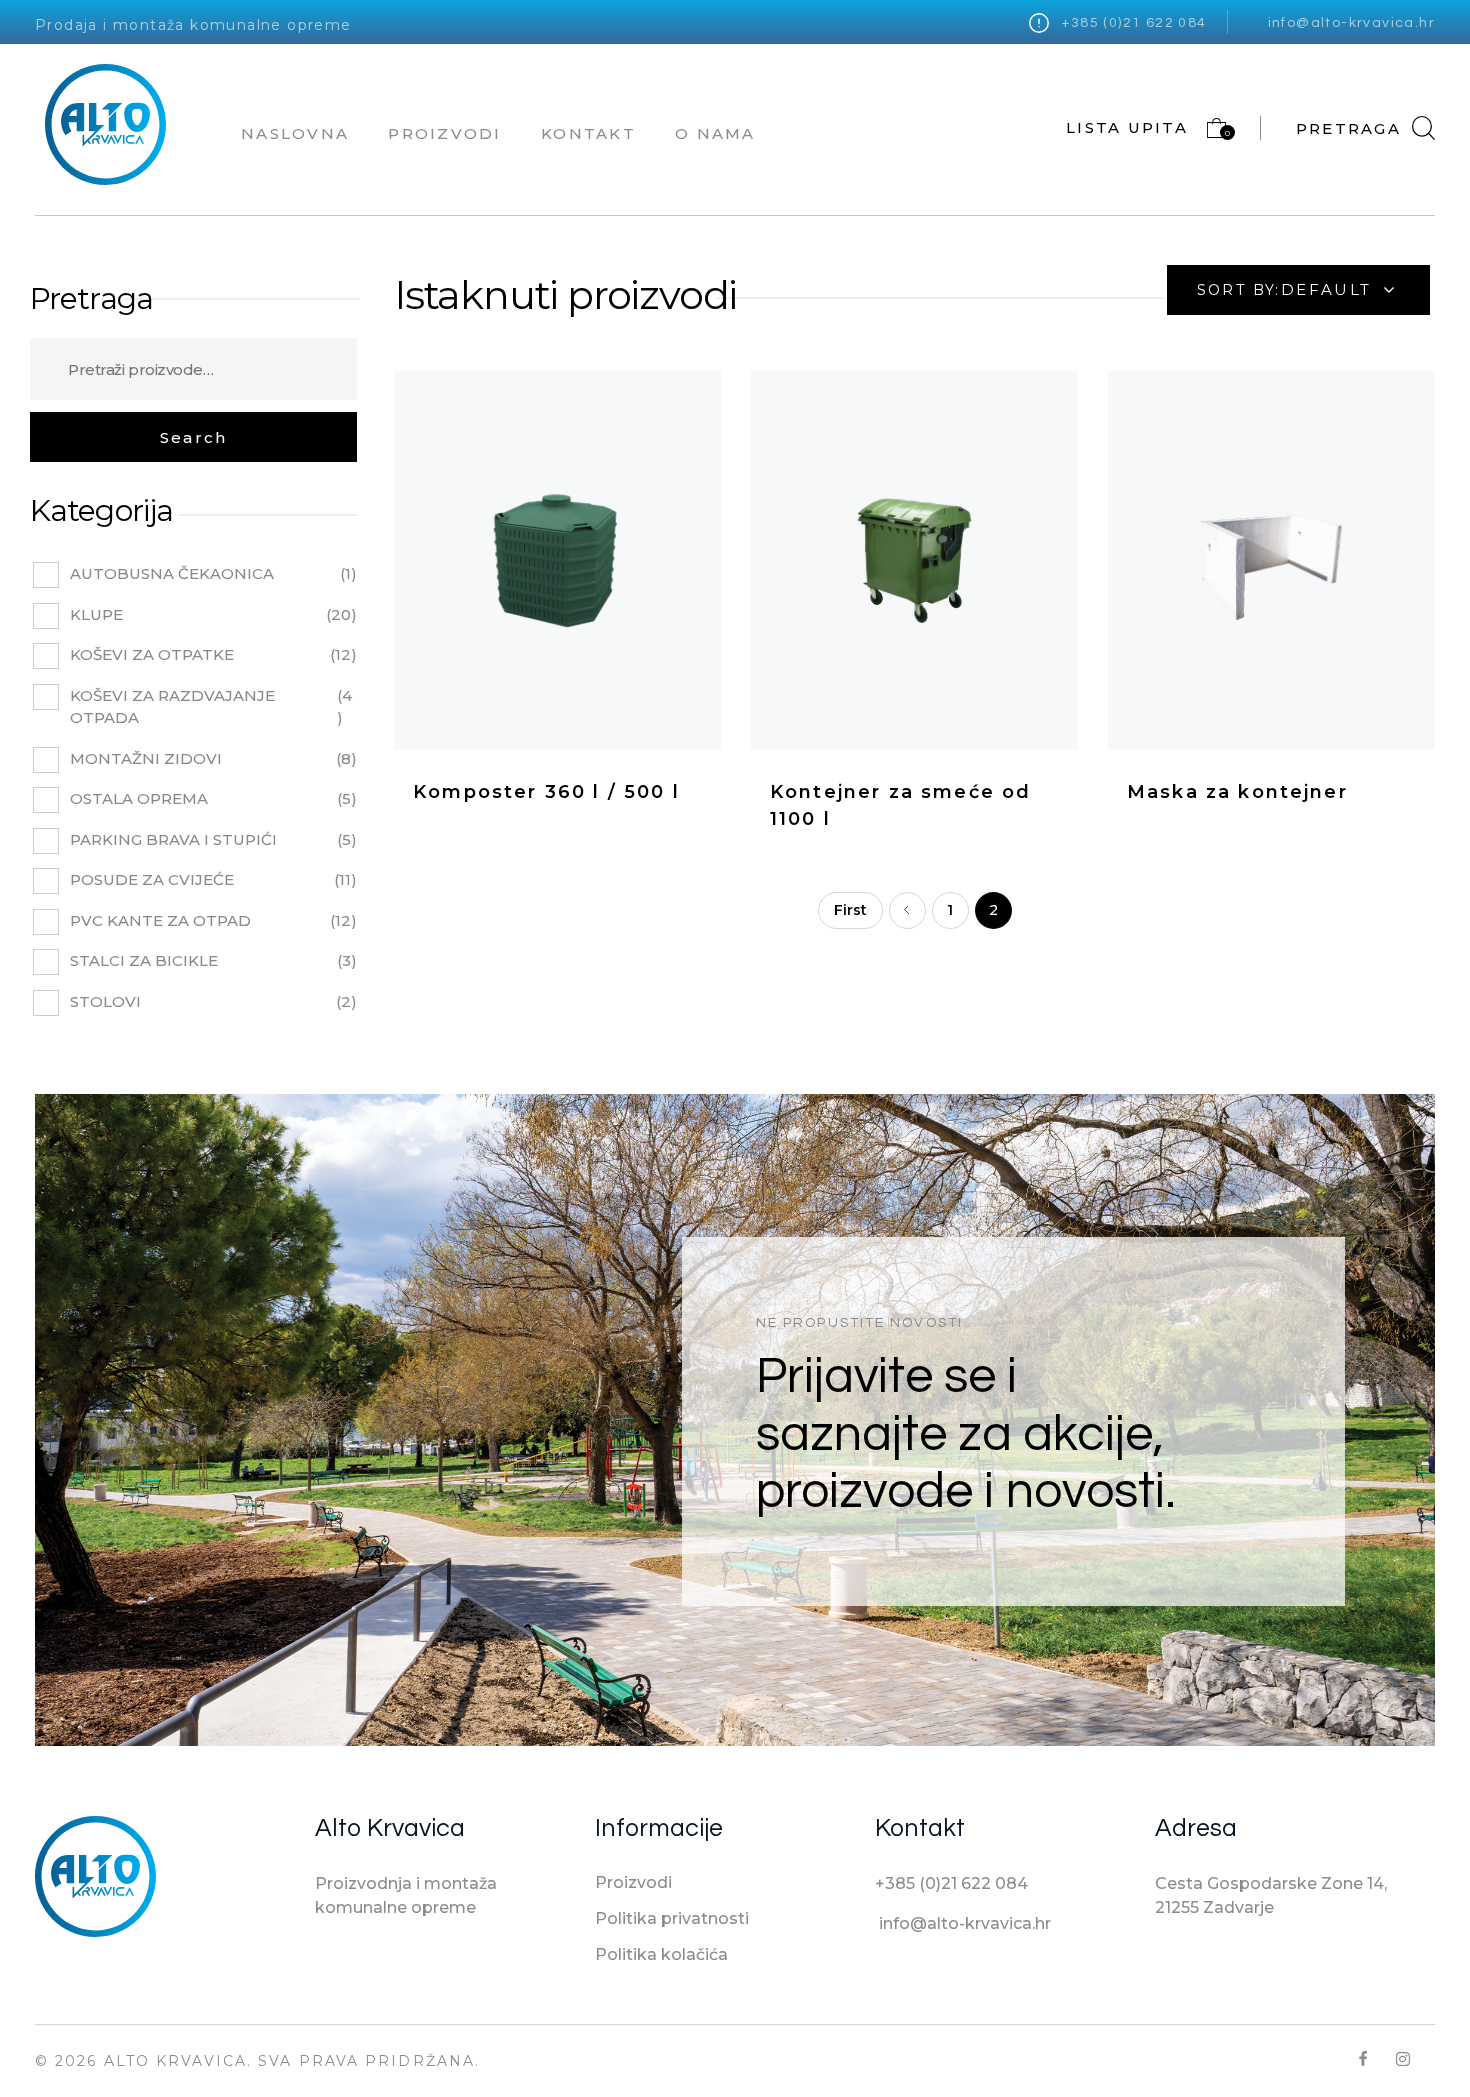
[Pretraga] (193, 437)
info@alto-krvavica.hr (1351, 23)
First (850, 910)
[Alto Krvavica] (105, 124)
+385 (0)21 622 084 (1134, 23)
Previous (907, 910)
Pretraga (91, 298)
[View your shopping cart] (1207, 132)
